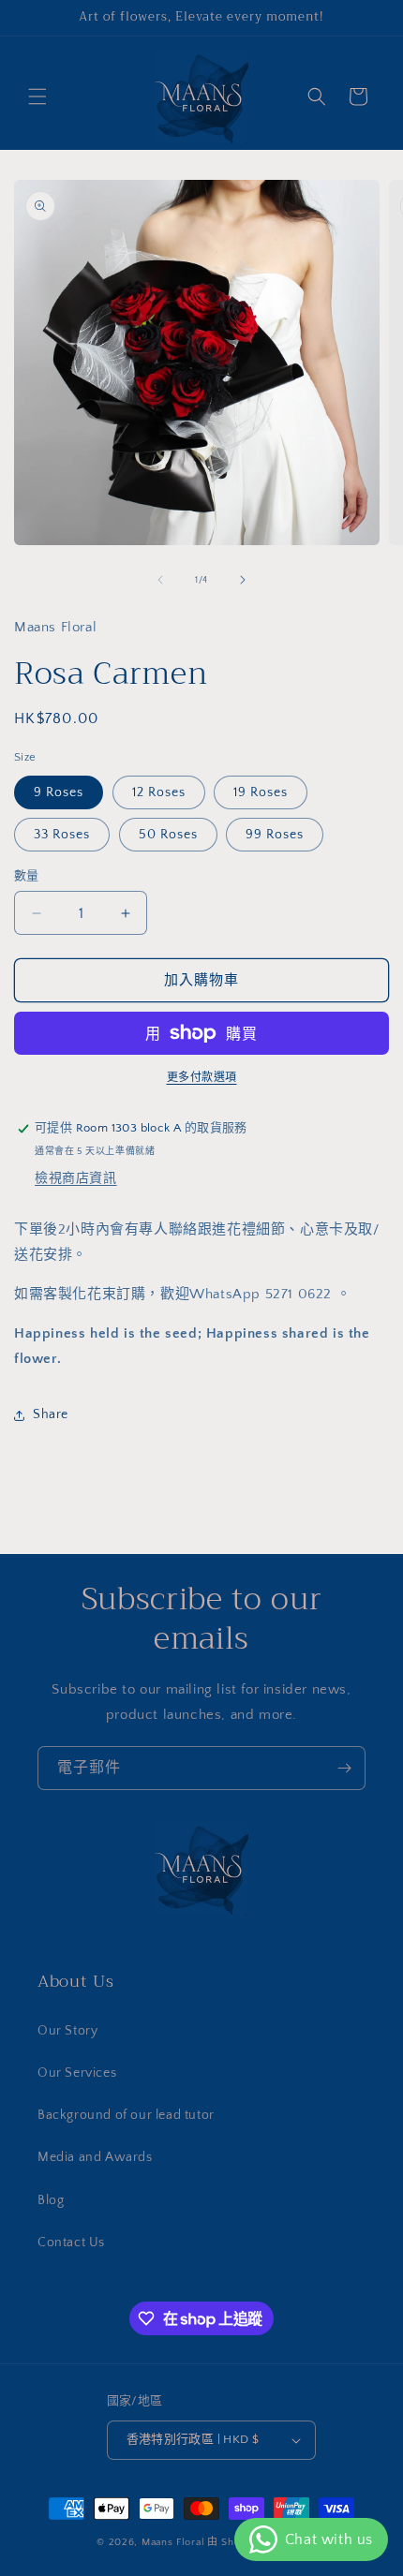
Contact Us (71, 2243)
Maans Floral (173, 2542)
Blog (51, 2200)
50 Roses (168, 835)
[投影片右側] (243, 580)
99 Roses (275, 835)
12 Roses (159, 792)
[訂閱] (344, 1768)
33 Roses (62, 835)
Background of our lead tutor (126, 2115)
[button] (37, 96)
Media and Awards (95, 2157)
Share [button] (51, 1414)
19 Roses (261, 792)
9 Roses (59, 792)
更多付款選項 (202, 1078)
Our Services (77, 2073)
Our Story (67, 2031)
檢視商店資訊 (76, 1178)
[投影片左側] (160, 580)
